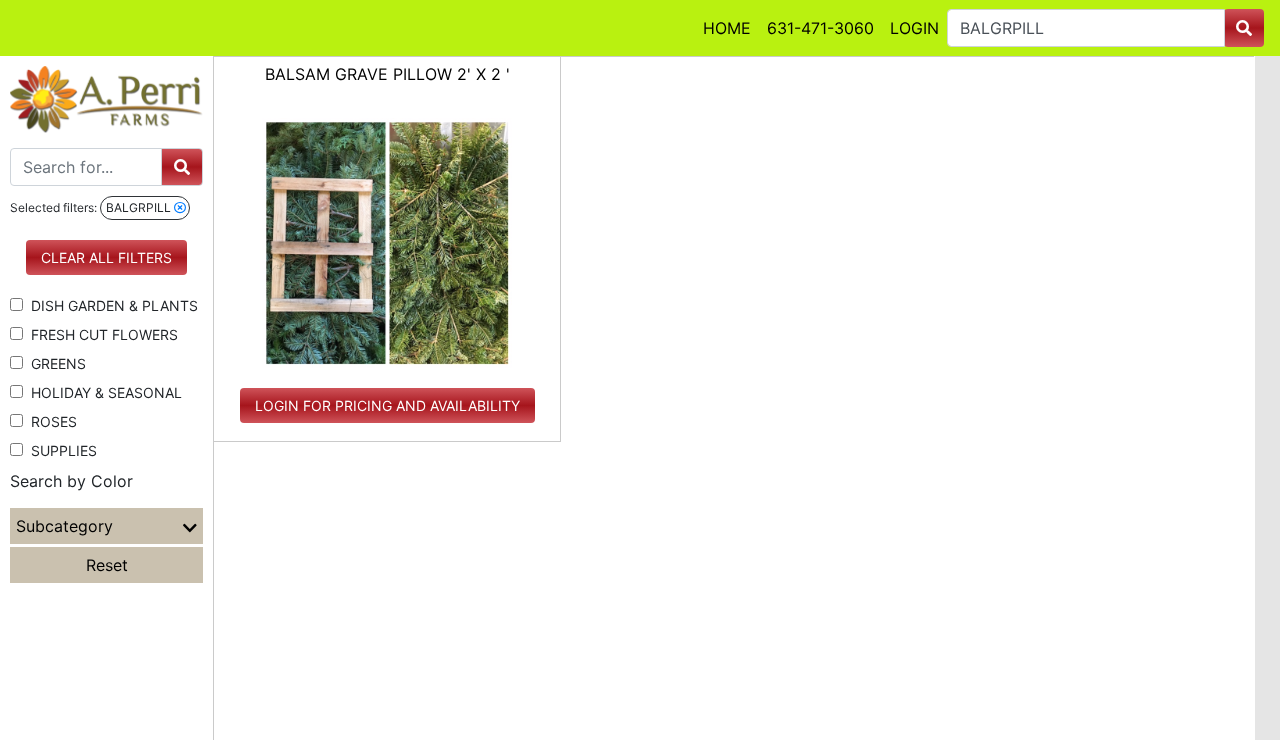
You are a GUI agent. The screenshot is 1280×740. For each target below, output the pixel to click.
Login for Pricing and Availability (387, 405)
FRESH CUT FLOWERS (100, 334)
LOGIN (914, 28)
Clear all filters (106, 257)
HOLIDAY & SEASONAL (102, 392)
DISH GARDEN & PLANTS (110, 305)
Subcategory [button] (64, 526)
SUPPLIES (60, 450)
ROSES (50, 421)
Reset (107, 565)
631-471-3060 (820, 28)
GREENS (54, 363)
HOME (727, 28)
